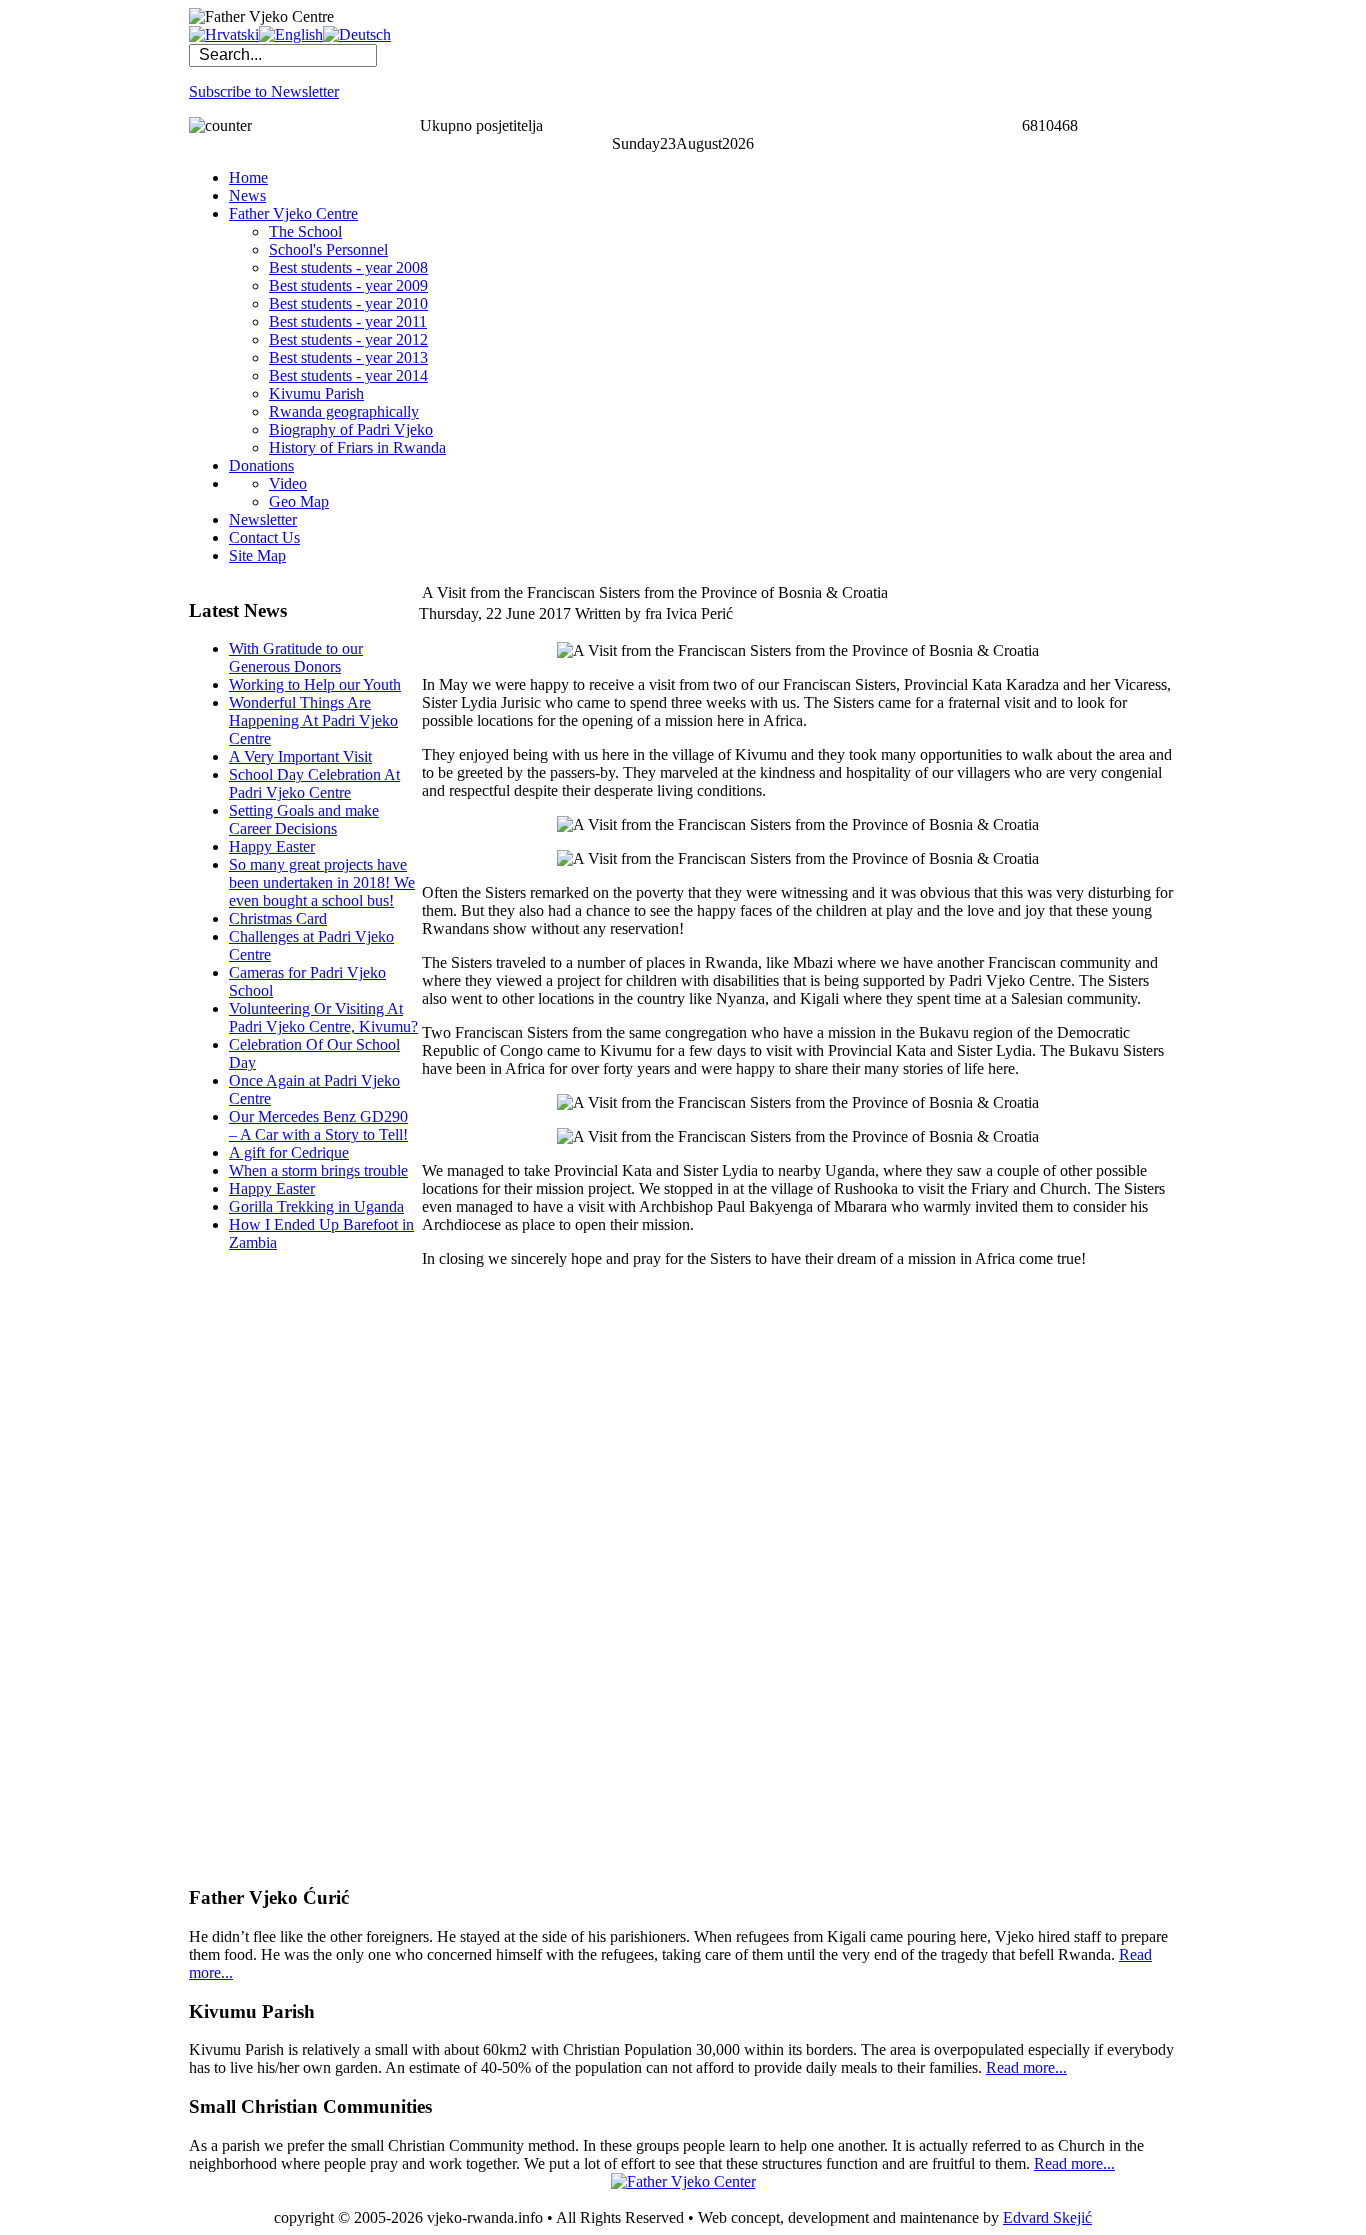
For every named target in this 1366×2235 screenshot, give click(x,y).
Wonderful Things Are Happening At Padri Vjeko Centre (313, 720)
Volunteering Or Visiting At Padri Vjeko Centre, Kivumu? (323, 1017)
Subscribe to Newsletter (264, 91)
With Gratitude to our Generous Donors (296, 657)
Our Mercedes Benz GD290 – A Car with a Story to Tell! (318, 1125)
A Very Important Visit (300, 756)
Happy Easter (272, 846)
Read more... (1026, 2067)
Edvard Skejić (1047, 2217)
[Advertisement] (269, 1568)
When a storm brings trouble (318, 1170)
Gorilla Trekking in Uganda (316, 1206)
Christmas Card (278, 918)
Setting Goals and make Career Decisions (304, 819)
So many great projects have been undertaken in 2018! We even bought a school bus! (322, 882)
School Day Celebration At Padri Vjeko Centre (314, 783)
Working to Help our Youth (315, 684)
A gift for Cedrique (289, 1152)
